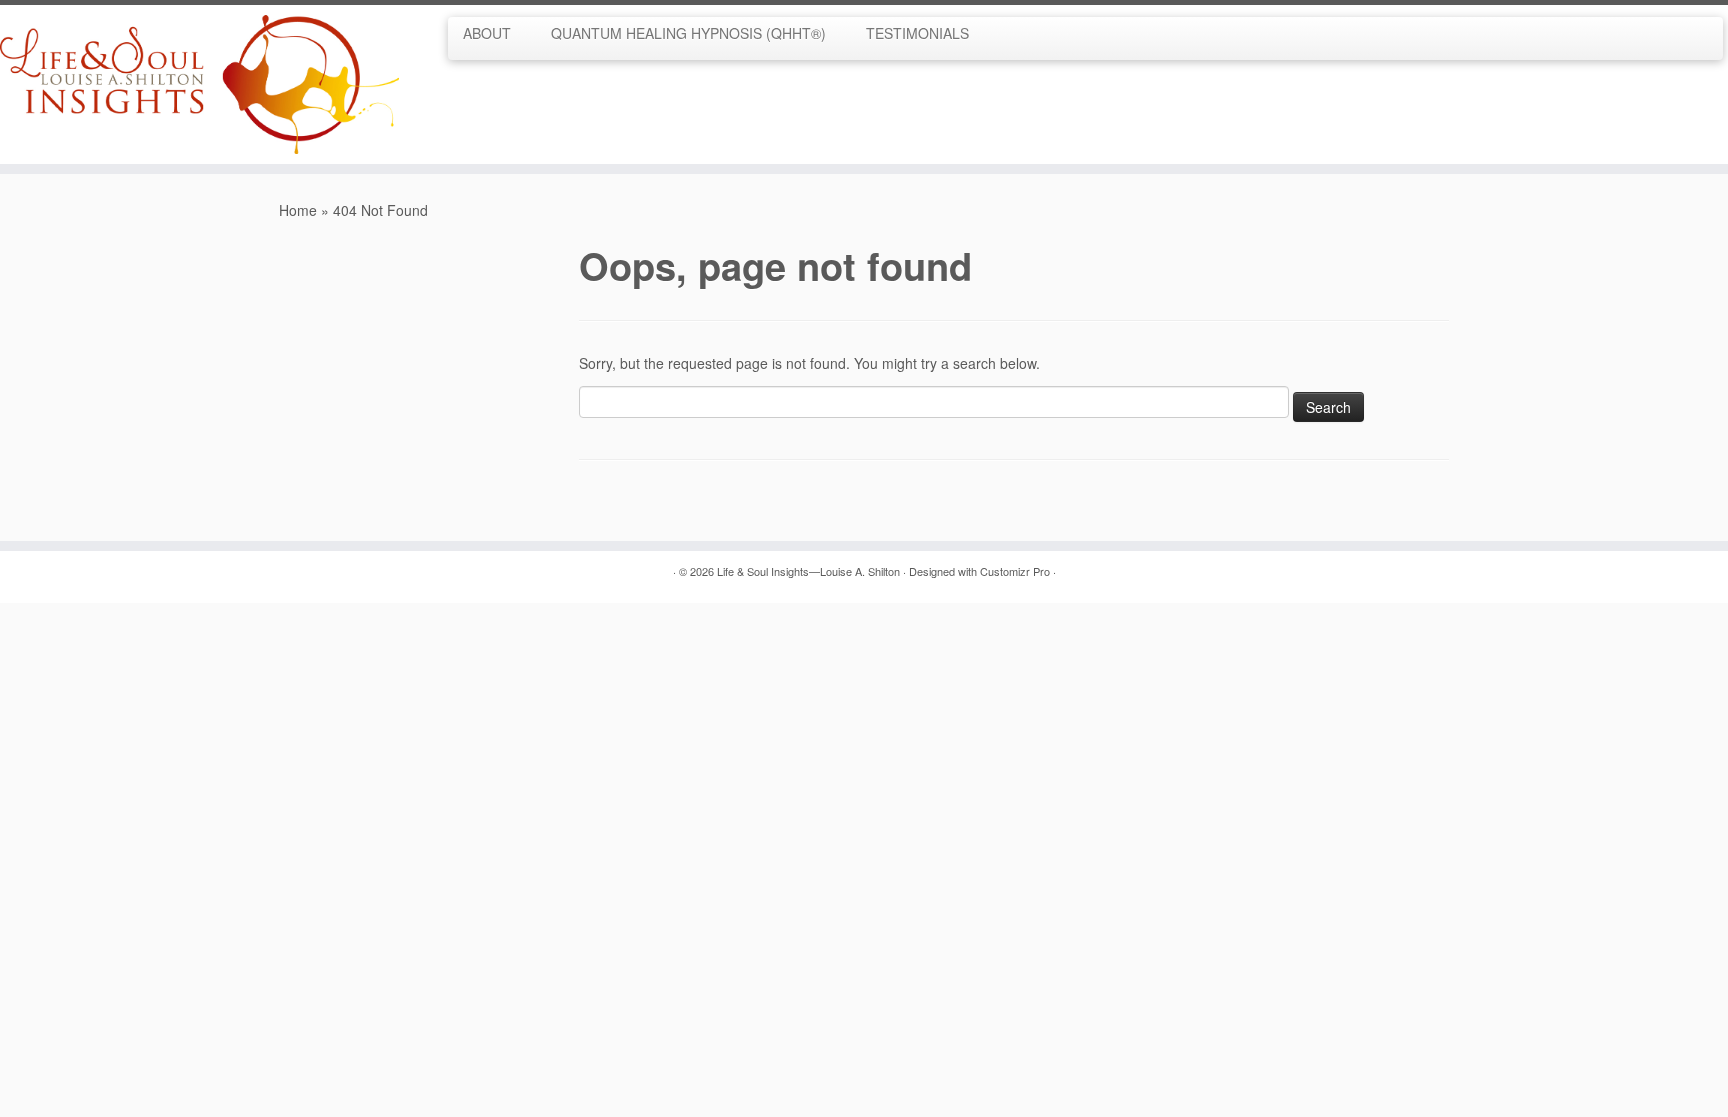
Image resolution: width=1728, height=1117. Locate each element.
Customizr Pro (1015, 571)
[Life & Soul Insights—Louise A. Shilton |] (199, 84)
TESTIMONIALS (917, 33)
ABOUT (487, 33)
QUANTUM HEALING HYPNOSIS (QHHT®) (688, 33)
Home (298, 210)
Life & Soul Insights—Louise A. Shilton (808, 571)
